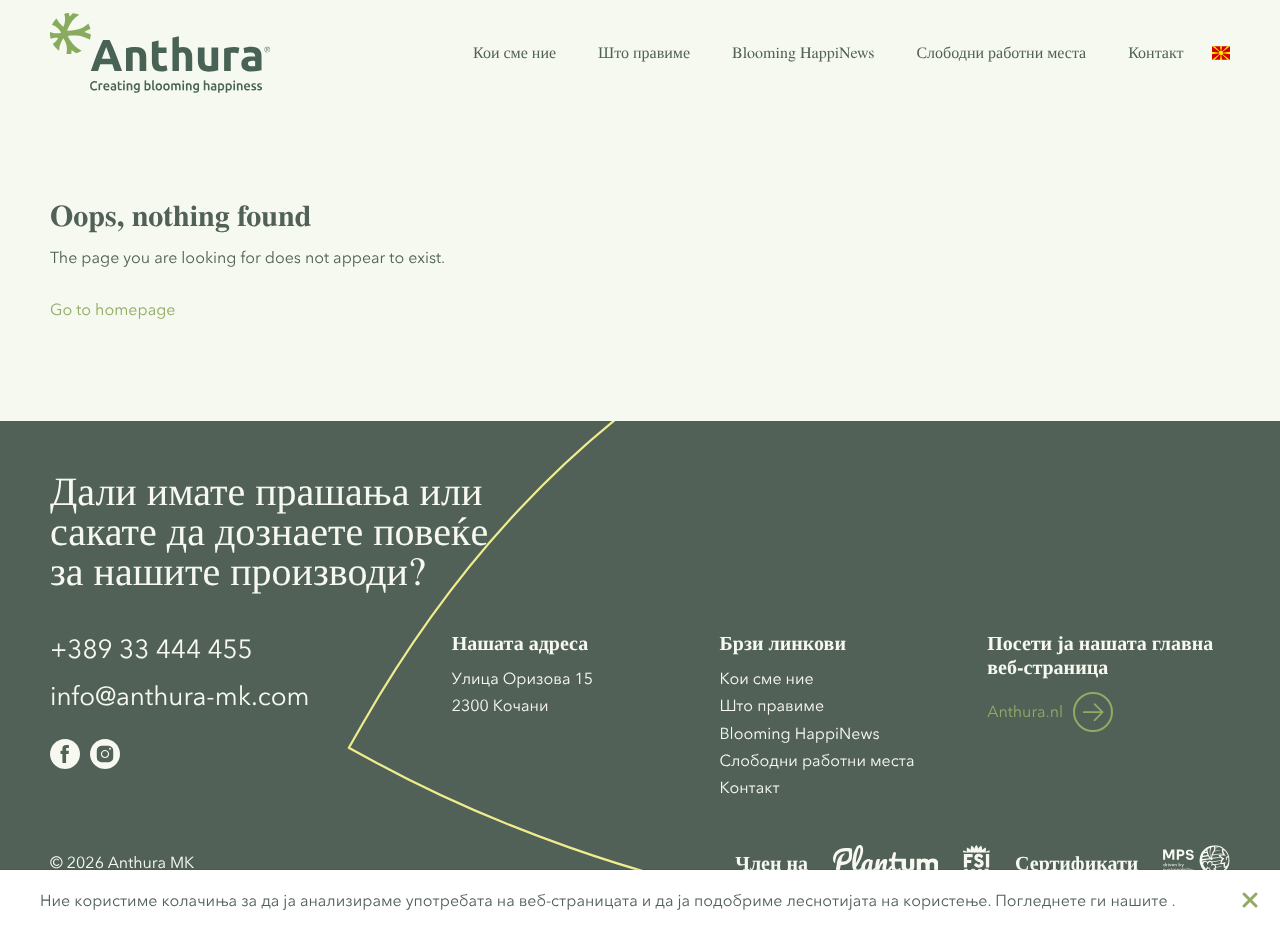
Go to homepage (112, 310)
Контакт (1155, 52)
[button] (1221, 53)
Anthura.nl (1025, 712)
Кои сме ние (514, 52)
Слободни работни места (1001, 52)
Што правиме (644, 52)
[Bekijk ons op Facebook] (65, 754)
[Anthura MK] (160, 53)
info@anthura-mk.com (180, 696)
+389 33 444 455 (151, 649)
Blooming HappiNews (803, 52)
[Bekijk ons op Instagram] (105, 754)
